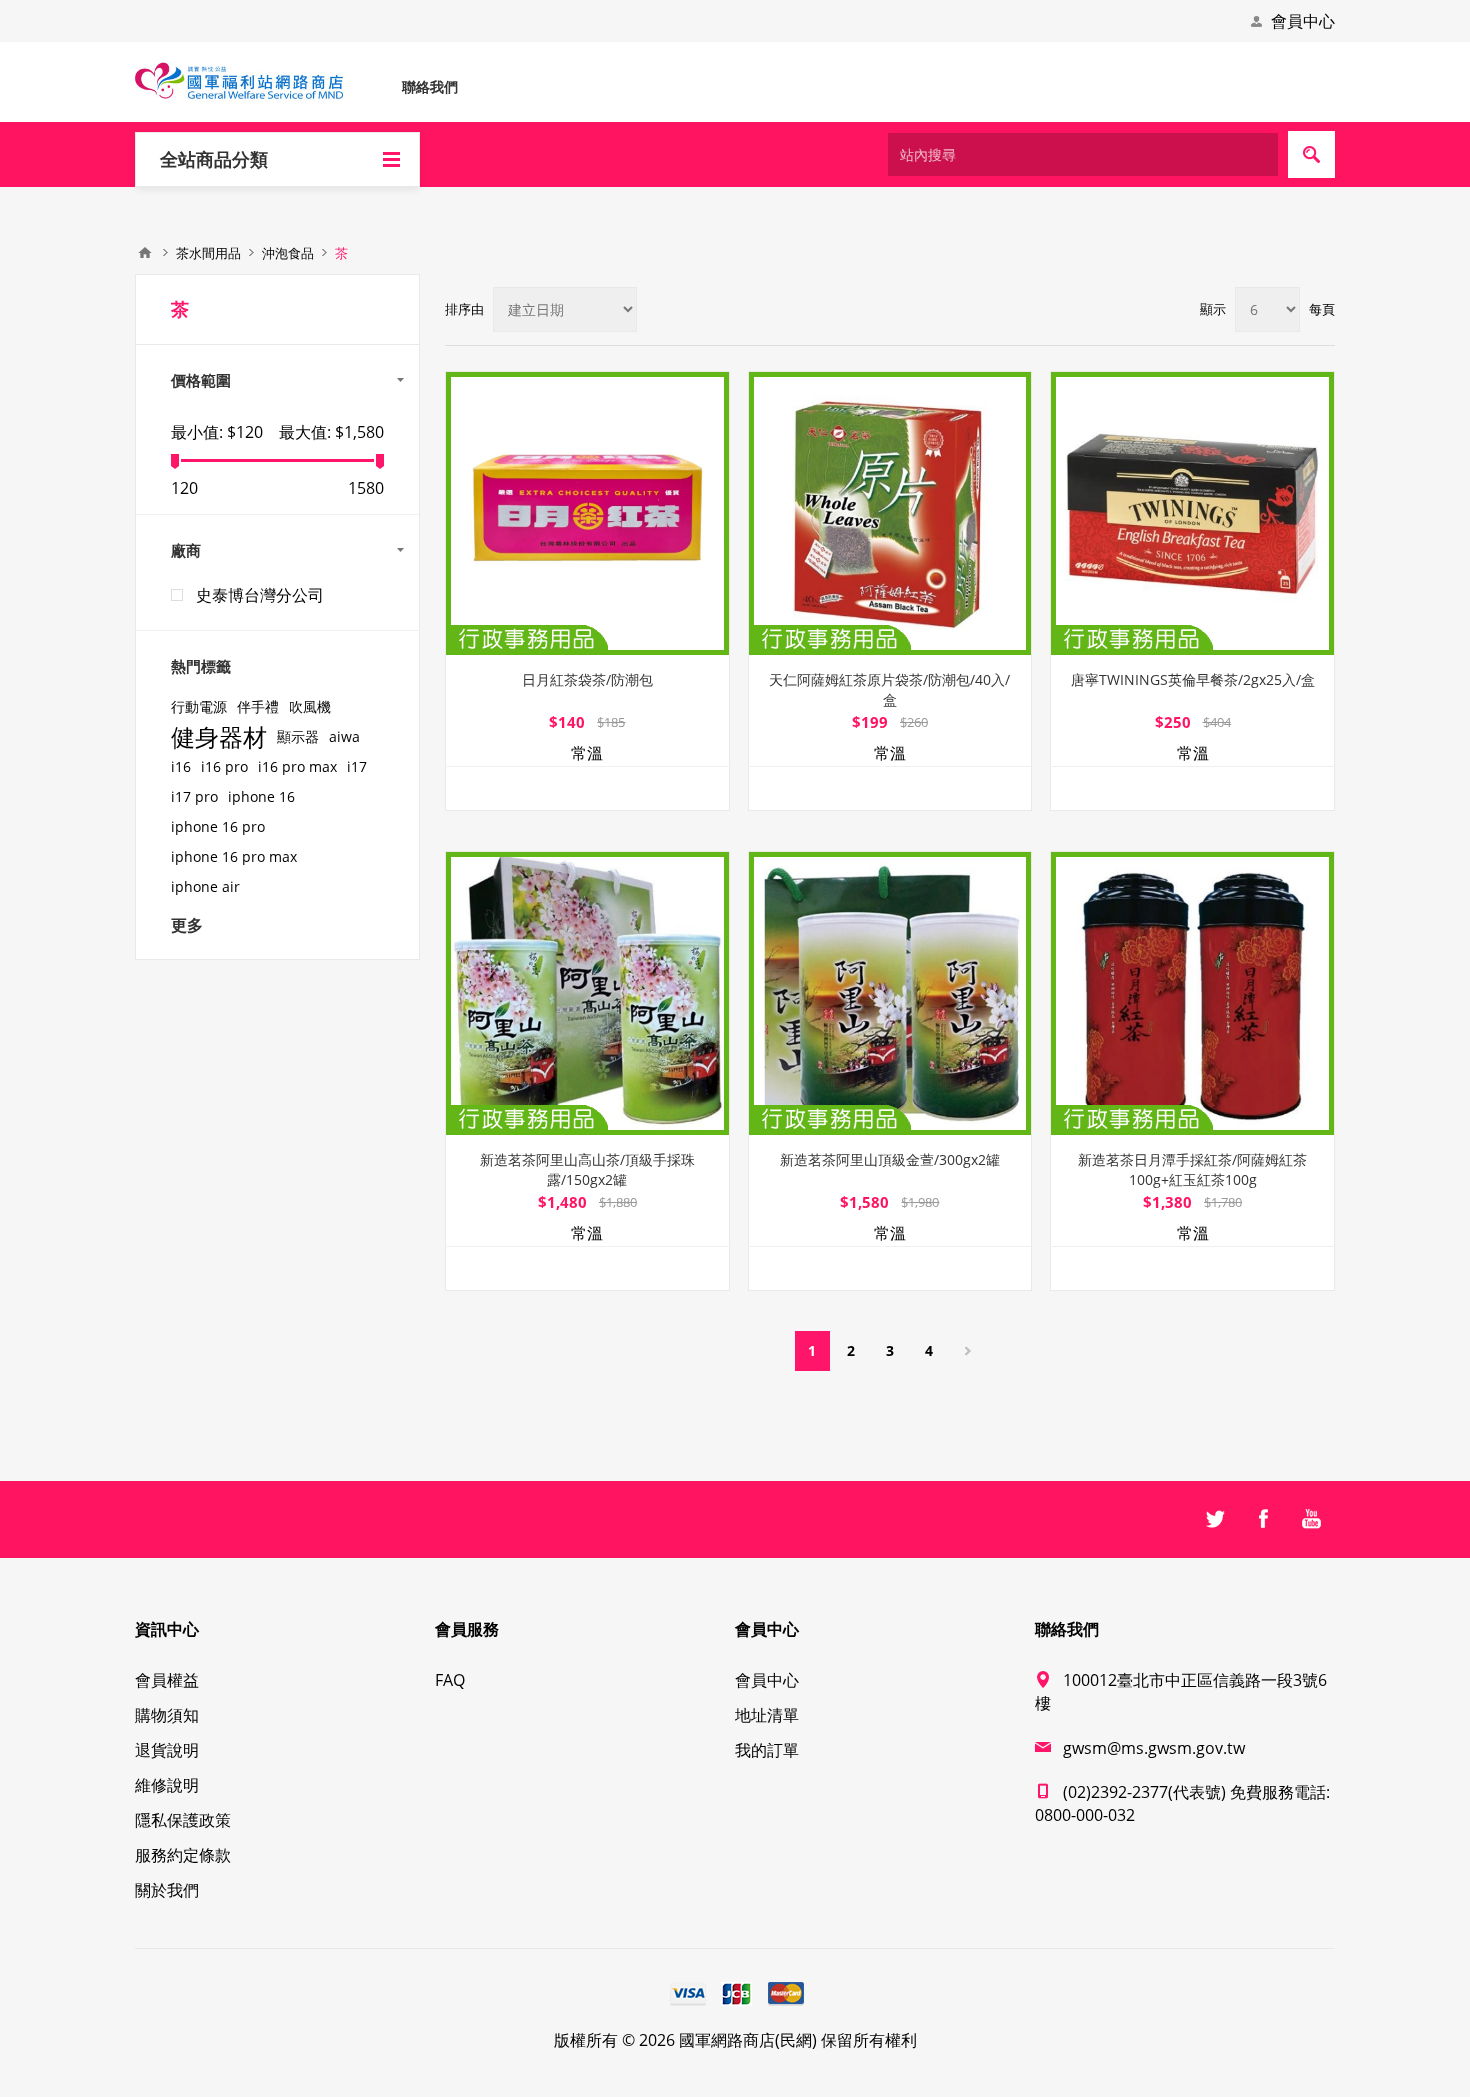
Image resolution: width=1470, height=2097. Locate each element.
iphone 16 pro (218, 826)
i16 (181, 766)
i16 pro (224, 766)
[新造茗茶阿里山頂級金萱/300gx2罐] (890, 993)
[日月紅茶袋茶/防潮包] (587, 513)
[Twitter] (1215, 1519)
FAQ (450, 1680)
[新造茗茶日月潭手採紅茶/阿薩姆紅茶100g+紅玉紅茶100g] (1192, 993)
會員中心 (1303, 21)
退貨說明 (167, 1750)
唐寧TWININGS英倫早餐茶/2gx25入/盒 (1193, 679)
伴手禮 (258, 706)
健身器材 (219, 737)
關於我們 (167, 1890)
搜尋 (1311, 154)
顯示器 (298, 736)
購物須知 (167, 1715)
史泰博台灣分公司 (260, 595)
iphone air (205, 886)
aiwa (344, 736)
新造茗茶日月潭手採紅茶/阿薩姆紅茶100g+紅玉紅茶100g (1192, 1169)
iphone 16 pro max (234, 856)
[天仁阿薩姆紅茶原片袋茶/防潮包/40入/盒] (890, 513)
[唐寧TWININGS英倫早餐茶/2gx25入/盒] (1192, 513)
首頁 (145, 253)
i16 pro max (297, 766)
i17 (357, 766)
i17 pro (194, 796)
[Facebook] (1263, 1519)
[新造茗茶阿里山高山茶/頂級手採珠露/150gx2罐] (587, 993)
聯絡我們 (430, 86)
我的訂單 (767, 1750)
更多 (187, 925)
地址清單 (767, 1715)
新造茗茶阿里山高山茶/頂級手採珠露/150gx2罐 (587, 1169)
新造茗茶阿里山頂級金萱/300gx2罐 (890, 1159)
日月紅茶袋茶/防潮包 (587, 679)
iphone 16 (261, 796)
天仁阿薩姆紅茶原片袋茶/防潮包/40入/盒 (889, 689)
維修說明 (167, 1785)
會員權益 (167, 1680)
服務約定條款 (183, 1855)
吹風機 (310, 706)
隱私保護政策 (183, 1820)
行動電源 (199, 706)
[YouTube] (1311, 1519)
